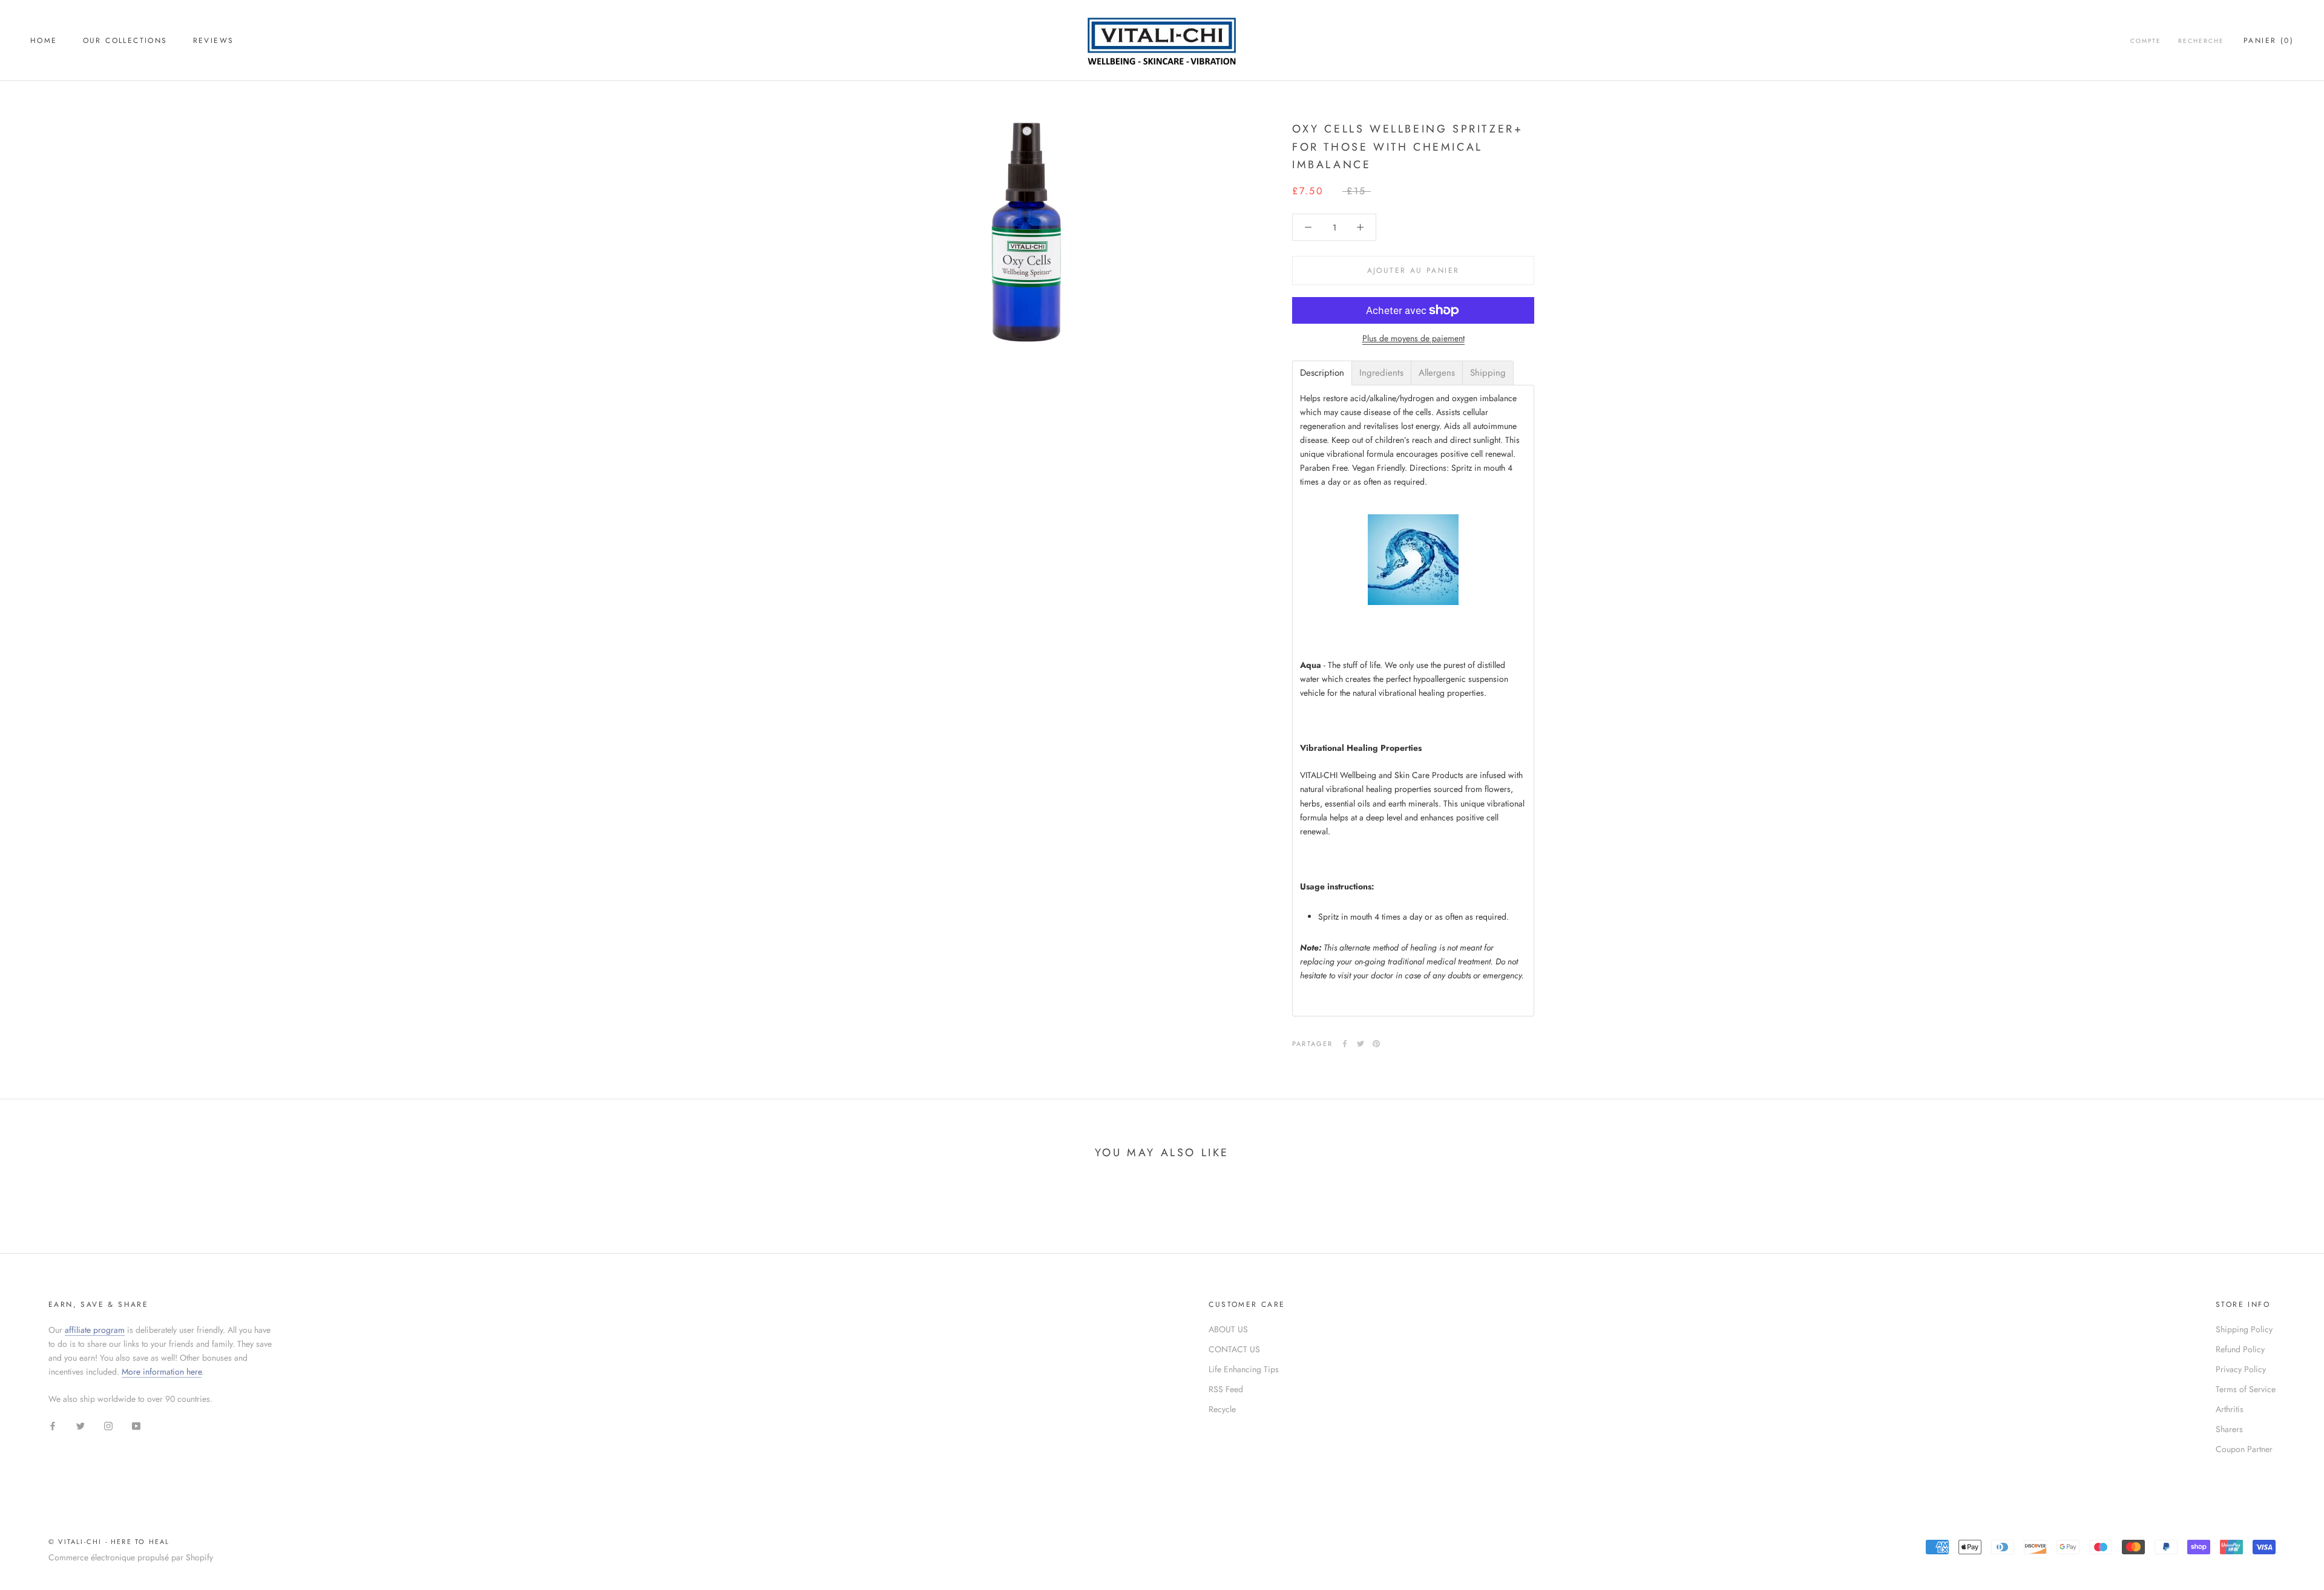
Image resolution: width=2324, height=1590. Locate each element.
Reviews (214, 41)
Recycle (1222, 1409)
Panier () (2269, 41)
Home (44, 41)
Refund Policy (2240, 1349)
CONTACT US (1234, 1349)
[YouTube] (136, 1425)
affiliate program (95, 1330)
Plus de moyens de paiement (1413, 338)
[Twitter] (1361, 1044)
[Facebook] (1345, 1044)
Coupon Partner (2244, 1449)
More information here (162, 1372)
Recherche (2201, 41)
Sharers (2229, 1429)
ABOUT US (1228, 1329)
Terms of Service (2246, 1389)
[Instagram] (108, 1425)
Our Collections (125, 41)
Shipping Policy (2244, 1329)
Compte (2146, 41)
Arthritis (2230, 1409)
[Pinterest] (1376, 1044)
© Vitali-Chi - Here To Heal (109, 1542)
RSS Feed (1226, 1389)
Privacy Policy (2241, 1369)
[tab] (1322, 373)
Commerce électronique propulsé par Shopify (131, 1557)
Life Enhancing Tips (1244, 1369)
